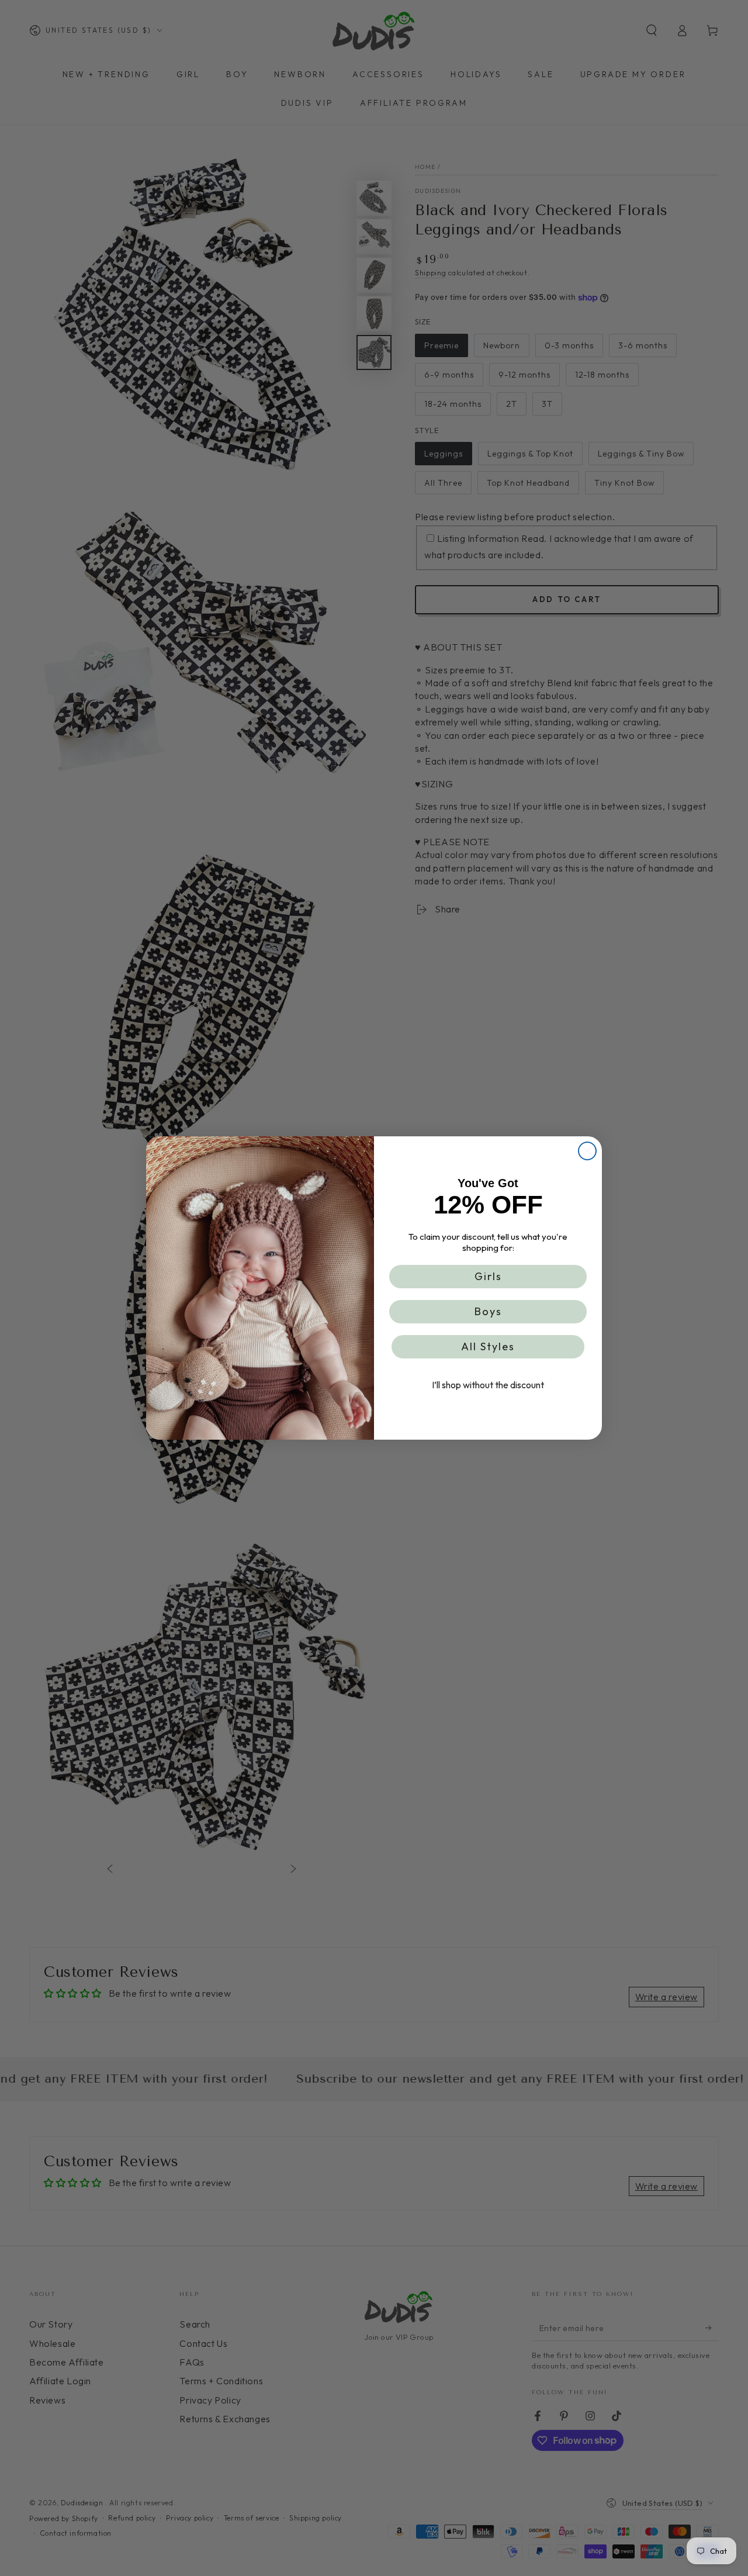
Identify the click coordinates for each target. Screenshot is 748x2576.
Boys (488, 1311)
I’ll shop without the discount (488, 1385)
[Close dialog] (587, 1151)
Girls (488, 1276)
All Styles (488, 1346)
